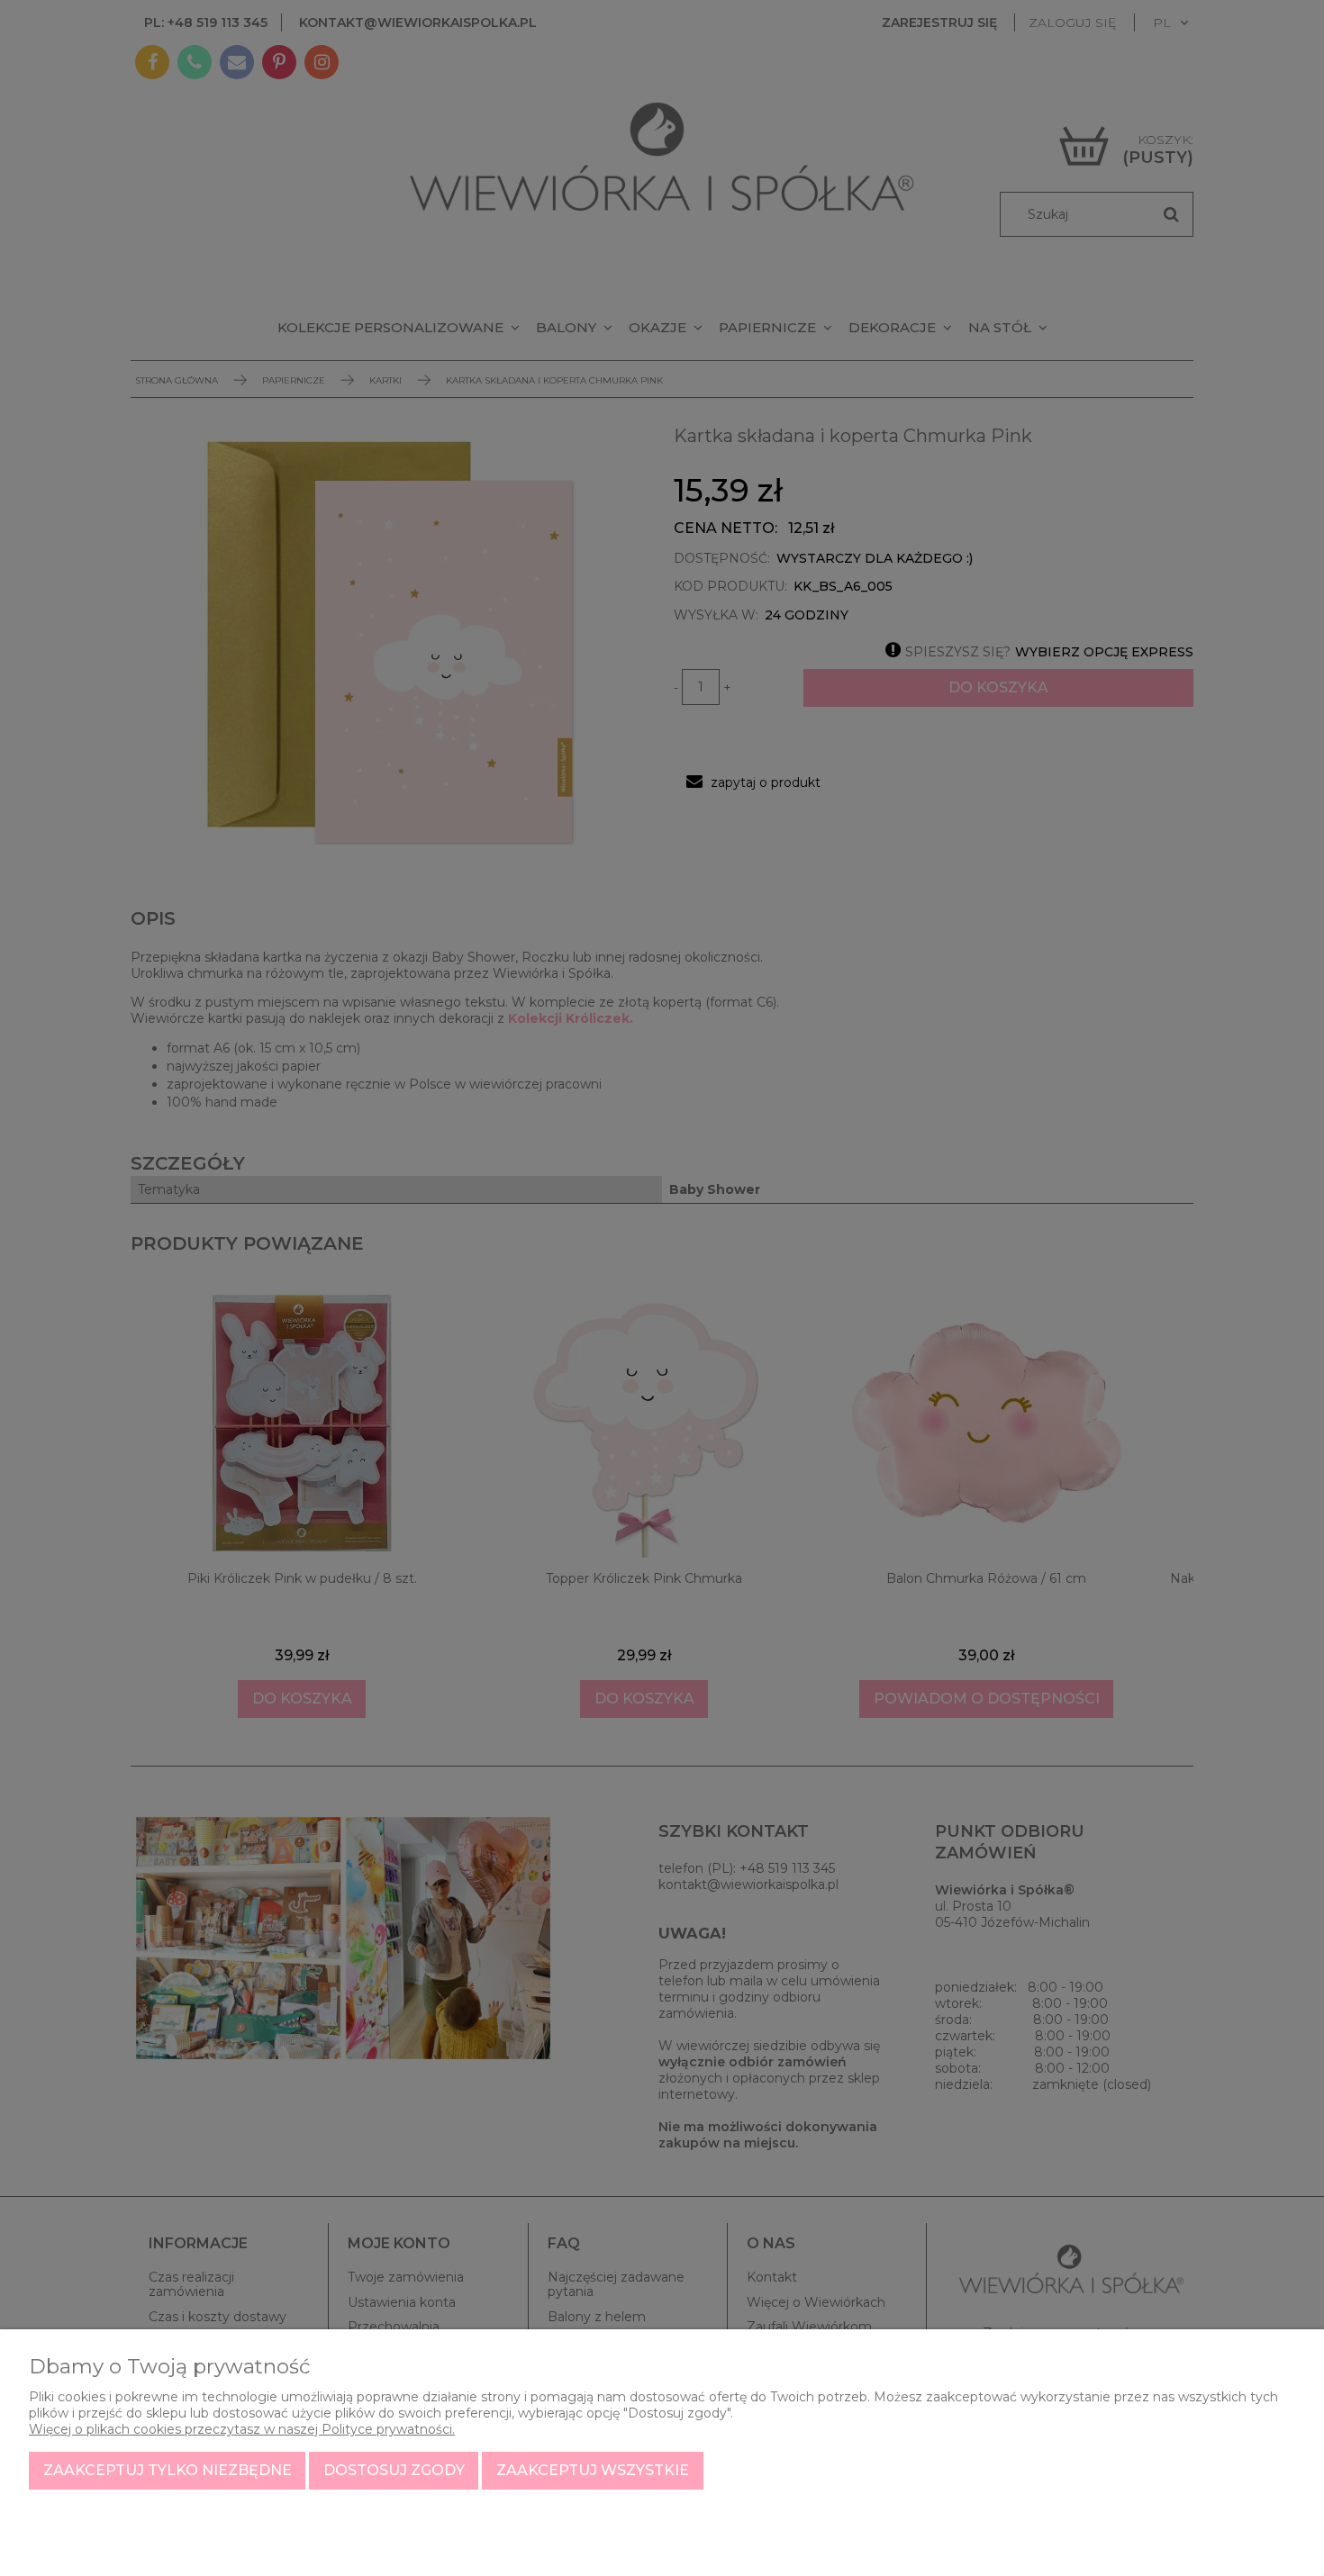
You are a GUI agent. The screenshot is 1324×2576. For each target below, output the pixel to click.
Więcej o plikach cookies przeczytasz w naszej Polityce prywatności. (242, 2429)
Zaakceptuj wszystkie (593, 2470)
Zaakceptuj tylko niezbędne (168, 2470)
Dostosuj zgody (394, 2470)
